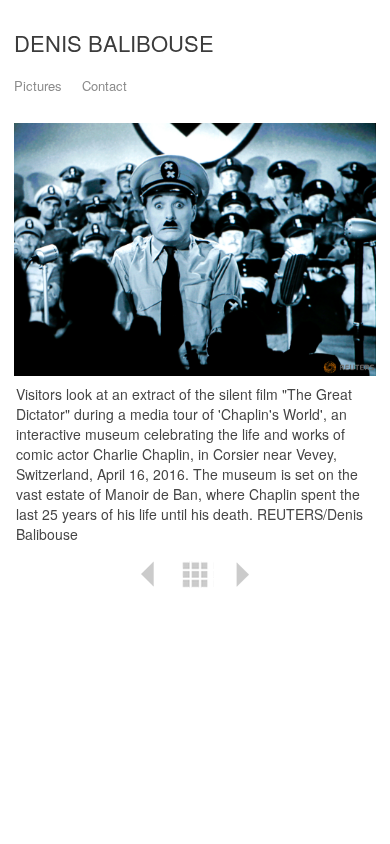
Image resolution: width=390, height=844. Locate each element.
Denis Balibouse (114, 42)
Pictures (38, 85)
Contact (104, 85)
